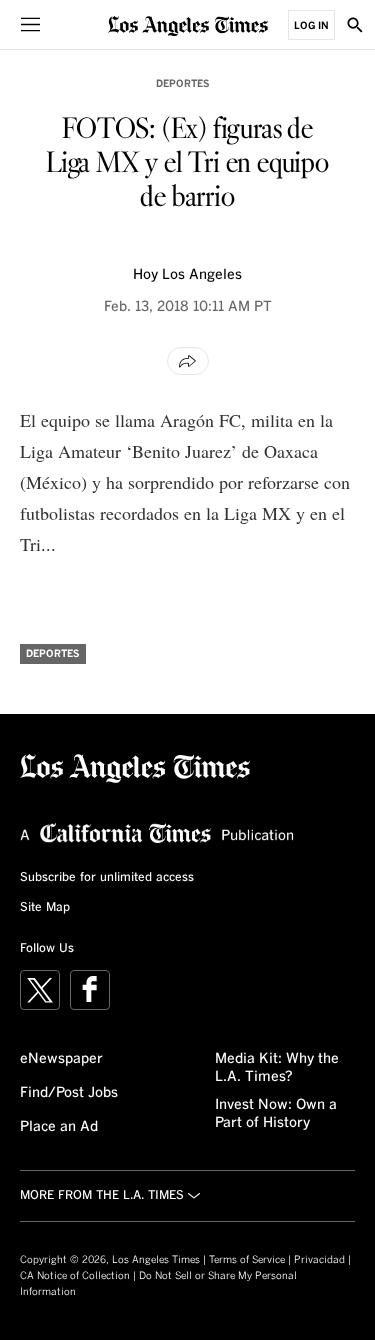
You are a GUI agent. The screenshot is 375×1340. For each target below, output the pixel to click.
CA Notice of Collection (75, 1276)
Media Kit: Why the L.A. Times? (277, 1068)
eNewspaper (61, 1059)
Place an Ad (59, 1127)
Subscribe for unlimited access (107, 878)
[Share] (188, 361)
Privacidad (319, 1260)
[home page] (188, 24)
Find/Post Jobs (69, 1093)
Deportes (183, 84)
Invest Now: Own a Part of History (276, 1114)
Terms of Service (247, 1260)
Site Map (45, 908)
